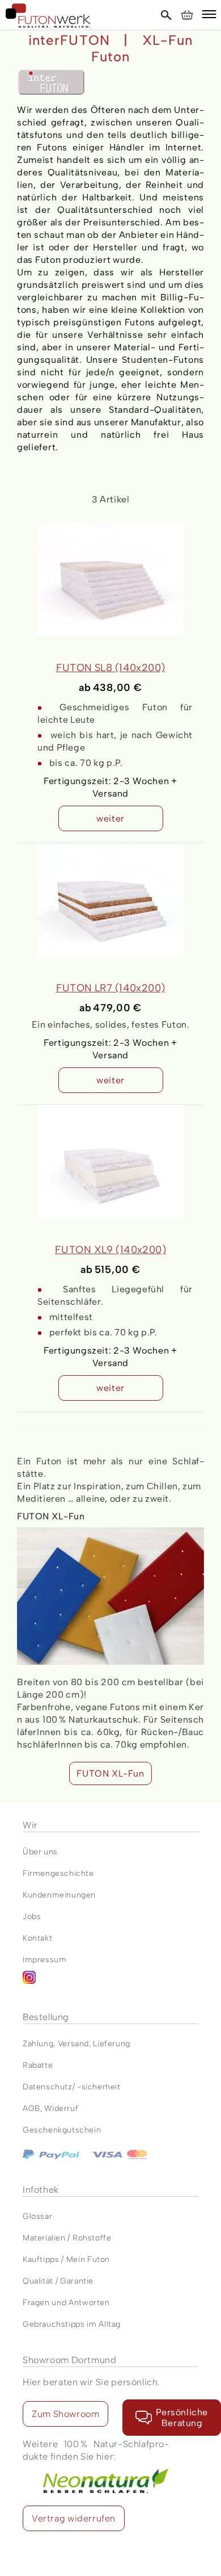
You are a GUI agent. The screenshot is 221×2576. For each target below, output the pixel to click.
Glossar (37, 2216)
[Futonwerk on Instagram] (110, 1982)
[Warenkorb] (187, 15)
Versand (73, 2044)
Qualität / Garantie (58, 2281)
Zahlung (38, 2044)
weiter (110, 818)
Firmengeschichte (58, 1873)
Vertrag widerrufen (74, 2518)
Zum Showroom (65, 2414)
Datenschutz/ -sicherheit (72, 2087)
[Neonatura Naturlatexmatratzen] (96, 2469)
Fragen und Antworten (66, 2303)
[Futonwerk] (48, 16)
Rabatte (38, 2065)
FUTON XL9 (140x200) (110, 1250)
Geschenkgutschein (62, 2130)
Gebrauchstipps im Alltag (72, 2324)
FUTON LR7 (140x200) (111, 988)
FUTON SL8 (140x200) (111, 668)
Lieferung (111, 2044)
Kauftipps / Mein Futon (66, 2259)
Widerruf (61, 2108)
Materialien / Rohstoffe (67, 2238)
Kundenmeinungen (59, 1895)
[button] (209, 16)
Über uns (40, 1852)
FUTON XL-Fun (110, 1773)
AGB (31, 2108)
